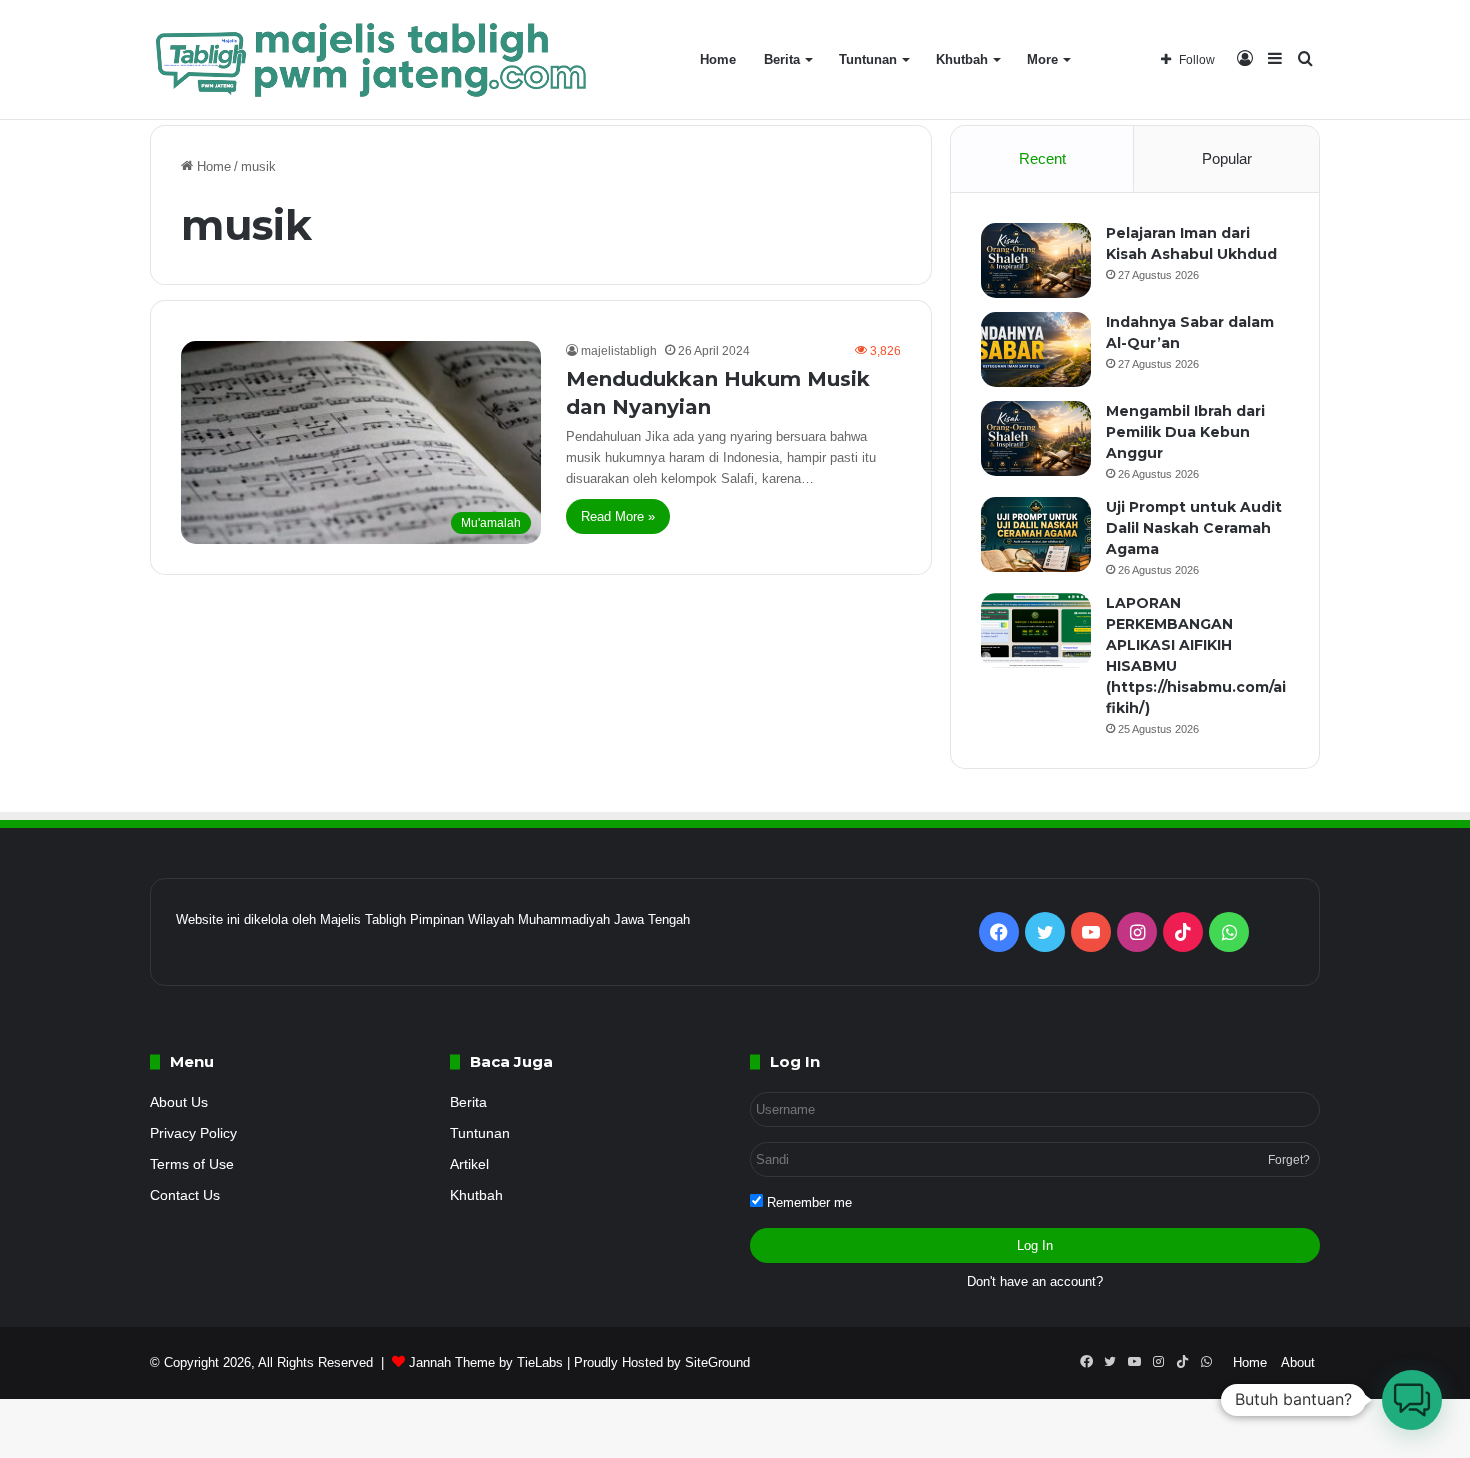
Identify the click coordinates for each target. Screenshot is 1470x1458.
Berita (782, 59)
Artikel (469, 1164)
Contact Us (185, 1195)
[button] (1412, 1400)
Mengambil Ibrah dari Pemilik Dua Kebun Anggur (1185, 432)
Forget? (1289, 1160)
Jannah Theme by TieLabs (486, 1362)
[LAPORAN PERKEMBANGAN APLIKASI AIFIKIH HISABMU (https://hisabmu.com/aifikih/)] (1036, 630)
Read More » (618, 516)
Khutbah (962, 59)
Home (718, 59)
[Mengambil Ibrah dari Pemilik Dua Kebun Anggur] (1036, 438)
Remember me (807, 1202)
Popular (1227, 158)
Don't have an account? (1035, 1281)
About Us (179, 1102)
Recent (1042, 158)
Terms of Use (192, 1164)
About (1298, 1362)
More (1042, 59)
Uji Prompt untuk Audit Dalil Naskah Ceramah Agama (1194, 528)
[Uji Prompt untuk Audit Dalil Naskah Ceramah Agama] (1036, 534)
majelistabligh (619, 351)
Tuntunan (868, 59)
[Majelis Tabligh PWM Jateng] (374, 60)
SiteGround (717, 1362)
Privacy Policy (193, 1133)
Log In (1035, 1245)
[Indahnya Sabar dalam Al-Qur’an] (1036, 349)
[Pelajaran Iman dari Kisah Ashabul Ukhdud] (1036, 260)
